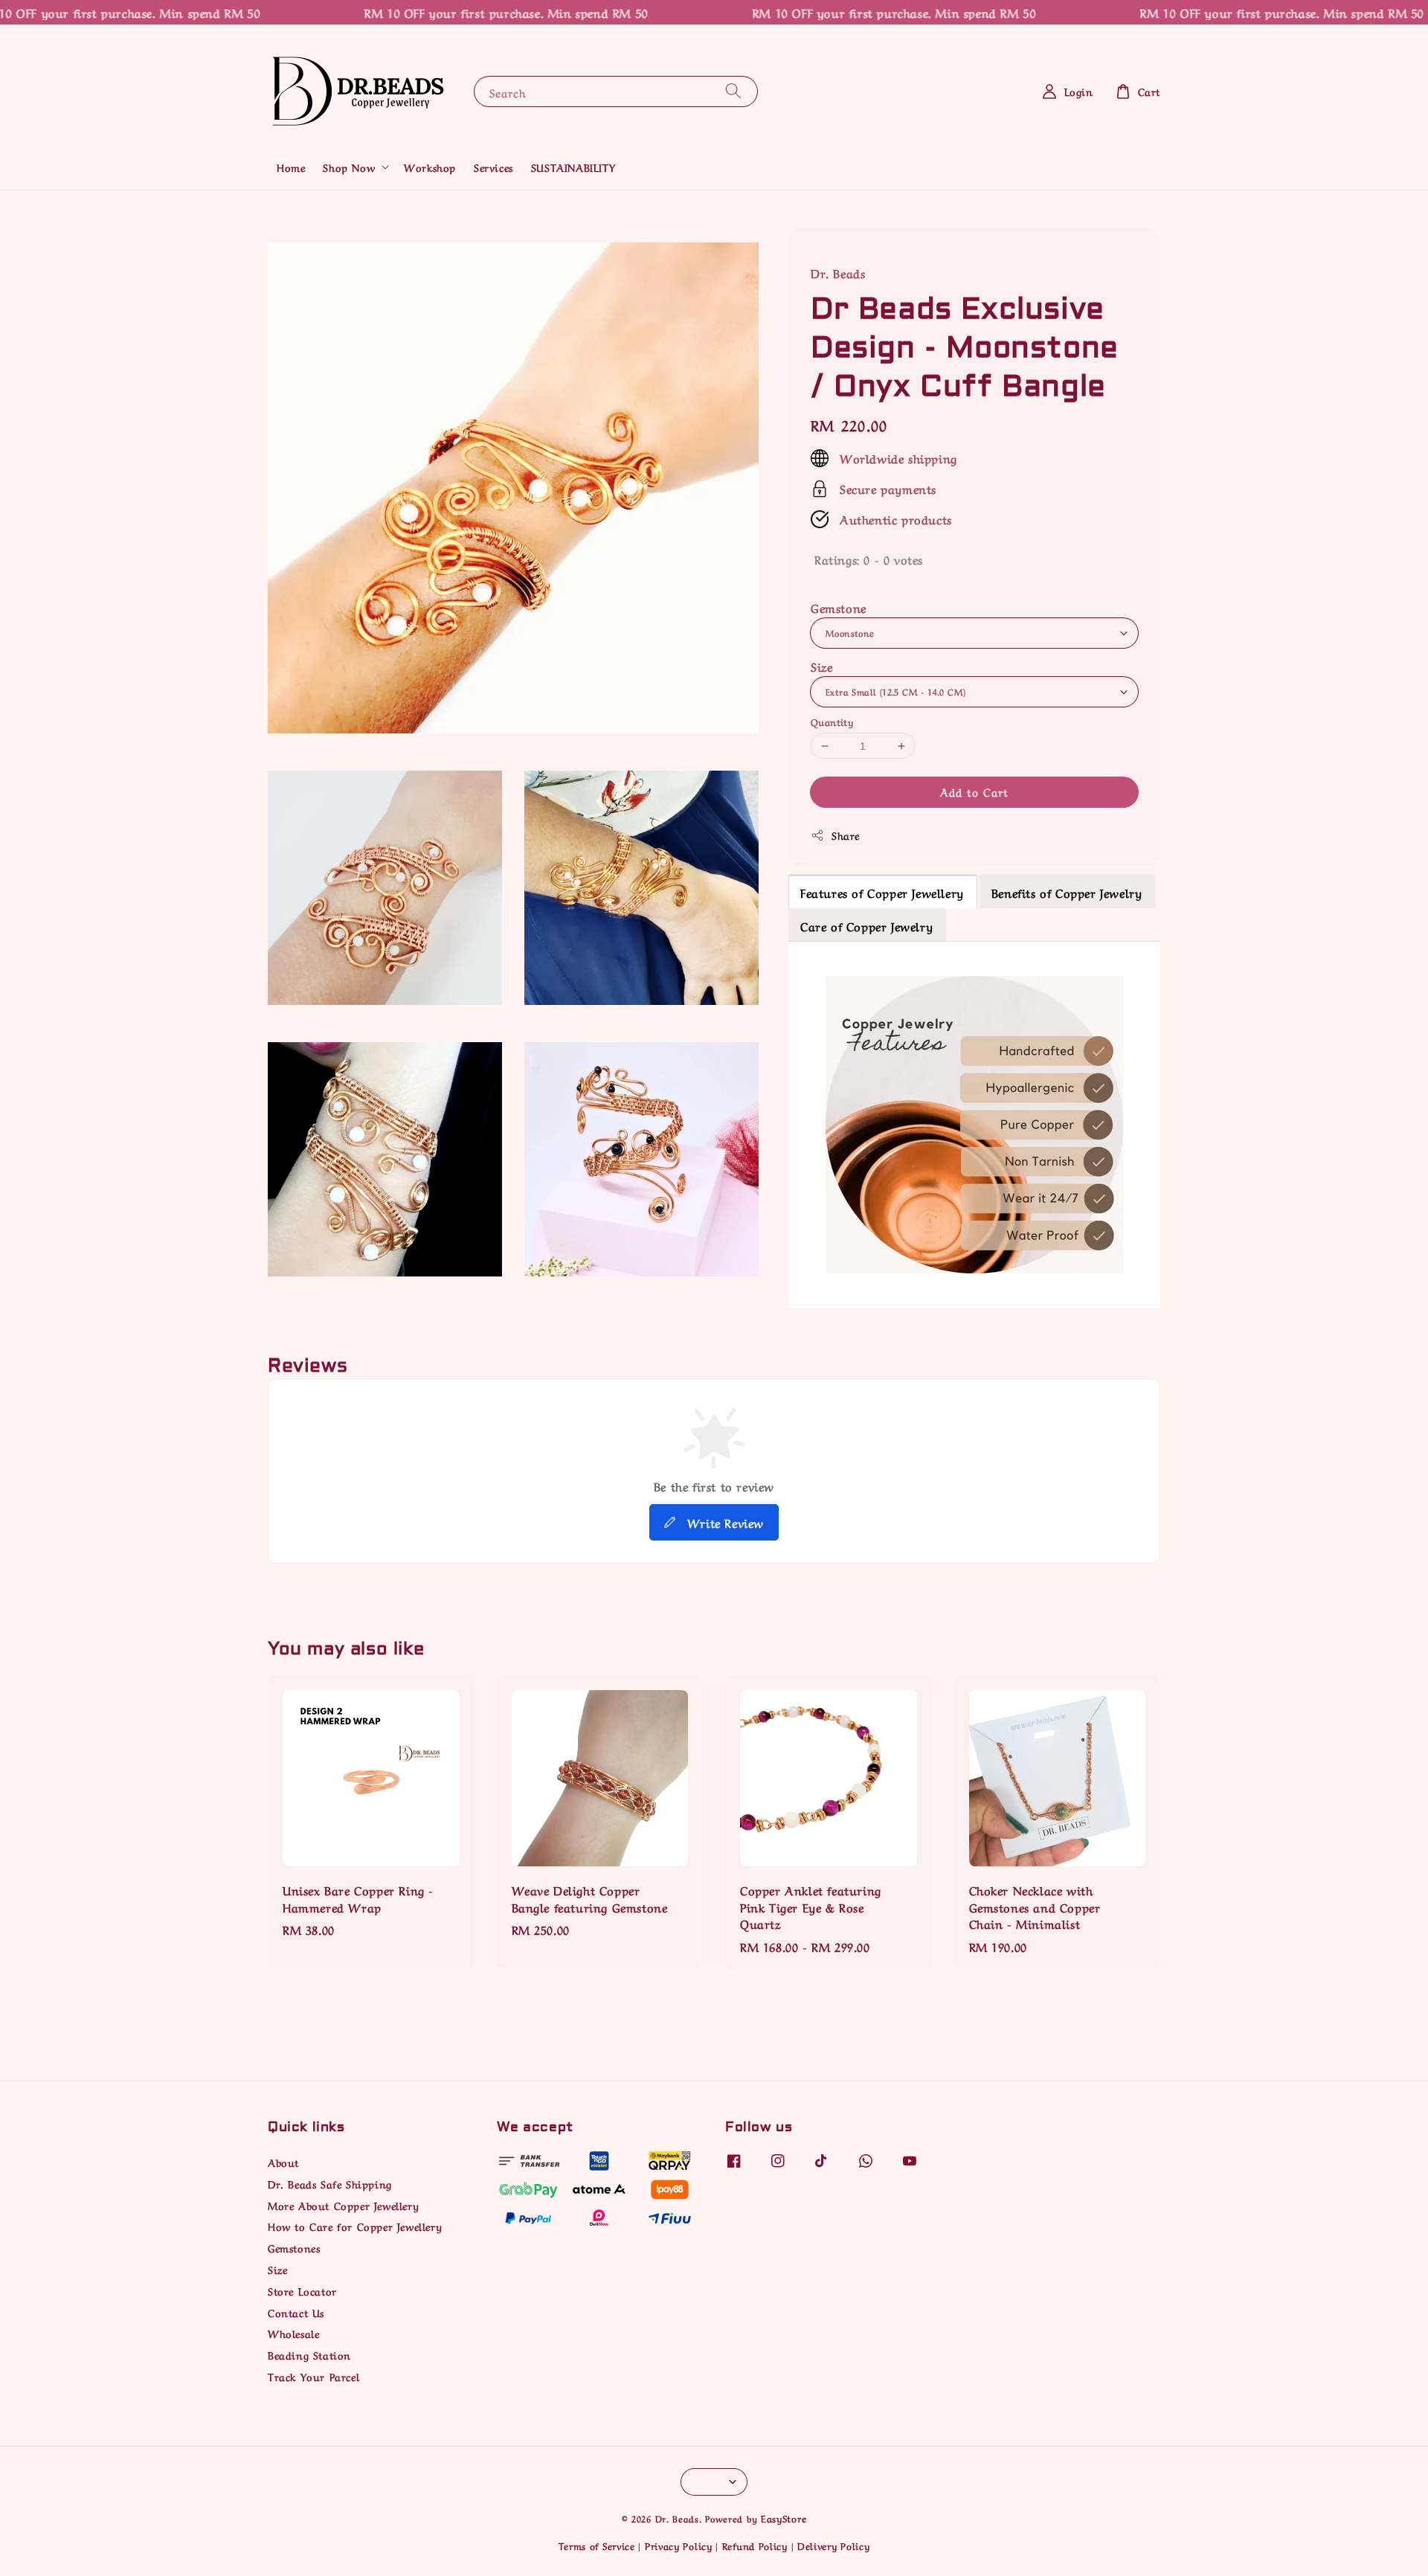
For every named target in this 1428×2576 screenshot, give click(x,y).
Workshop (430, 167)
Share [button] (846, 835)
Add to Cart (974, 792)
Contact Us (296, 2312)
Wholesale (293, 2333)
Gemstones (294, 2247)
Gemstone (839, 607)
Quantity (832, 721)
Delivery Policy (834, 2545)
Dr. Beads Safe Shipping (330, 2183)
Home (291, 167)
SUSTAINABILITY (573, 167)
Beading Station (309, 2354)
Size (821, 666)
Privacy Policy (679, 2545)
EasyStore (784, 2518)
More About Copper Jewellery (343, 2205)
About (283, 2162)
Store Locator (302, 2290)
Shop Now (349, 167)
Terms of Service (597, 2545)
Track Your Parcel (313, 2376)
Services (493, 167)
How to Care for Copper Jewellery (355, 2226)
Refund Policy (755, 2545)
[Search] (733, 91)
